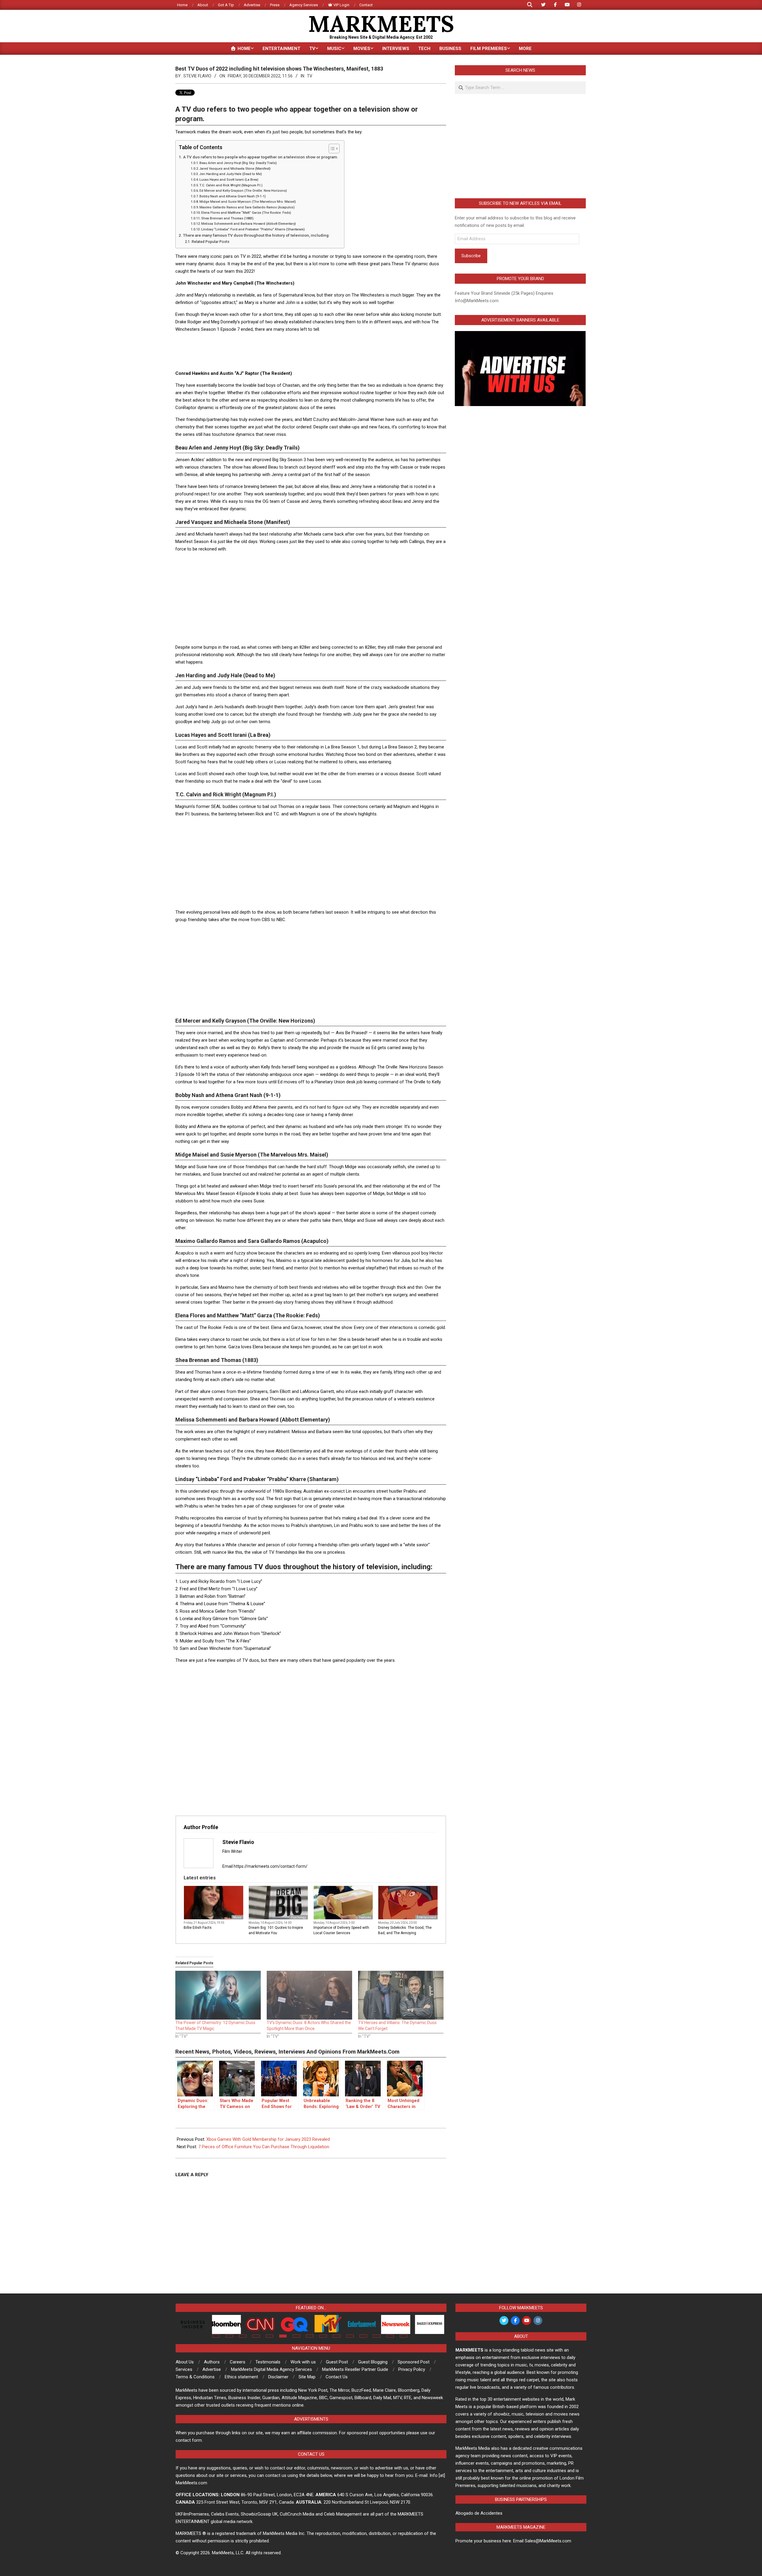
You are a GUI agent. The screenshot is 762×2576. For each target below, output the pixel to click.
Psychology (299, 1917)
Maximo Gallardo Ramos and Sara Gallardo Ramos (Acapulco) (247, 207)
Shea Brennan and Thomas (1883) (227, 218)
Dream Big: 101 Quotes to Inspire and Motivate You (276, 1930)
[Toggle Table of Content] (331, 149)
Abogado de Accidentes (479, 2513)
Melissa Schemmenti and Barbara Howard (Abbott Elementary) (249, 224)
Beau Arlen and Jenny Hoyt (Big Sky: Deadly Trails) (238, 163)
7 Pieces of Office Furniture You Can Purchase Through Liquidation (264, 2147)
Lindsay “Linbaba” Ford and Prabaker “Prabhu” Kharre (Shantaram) (253, 229)
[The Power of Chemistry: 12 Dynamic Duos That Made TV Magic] (218, 1995)
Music (237, 1917)
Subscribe (471, 256)
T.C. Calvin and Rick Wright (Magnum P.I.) (231, 185)
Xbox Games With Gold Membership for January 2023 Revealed (268, 2139)
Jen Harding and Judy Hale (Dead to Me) (231, 174)
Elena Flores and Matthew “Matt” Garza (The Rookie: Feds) (246, 213)
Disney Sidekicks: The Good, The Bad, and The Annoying (405, 1930)
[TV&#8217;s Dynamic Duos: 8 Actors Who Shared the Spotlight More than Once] (309, 1995)
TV (310, 76)
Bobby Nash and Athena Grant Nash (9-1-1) (233, 196)
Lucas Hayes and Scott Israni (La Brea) (229, 180)
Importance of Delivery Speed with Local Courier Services (341, 1930)
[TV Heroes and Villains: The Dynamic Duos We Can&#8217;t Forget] (401, 1995)
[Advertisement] (311, 351)
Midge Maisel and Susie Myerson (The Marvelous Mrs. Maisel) (248, 202)
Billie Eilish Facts (198, 1928)
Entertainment (426, 1917)
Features (365, 1917)
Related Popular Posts (210, 242)
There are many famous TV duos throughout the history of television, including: (256, 235)
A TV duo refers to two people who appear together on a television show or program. (261, 157)
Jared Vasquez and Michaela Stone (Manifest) (235, 169)
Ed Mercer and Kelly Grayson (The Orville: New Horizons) (243, 191)
